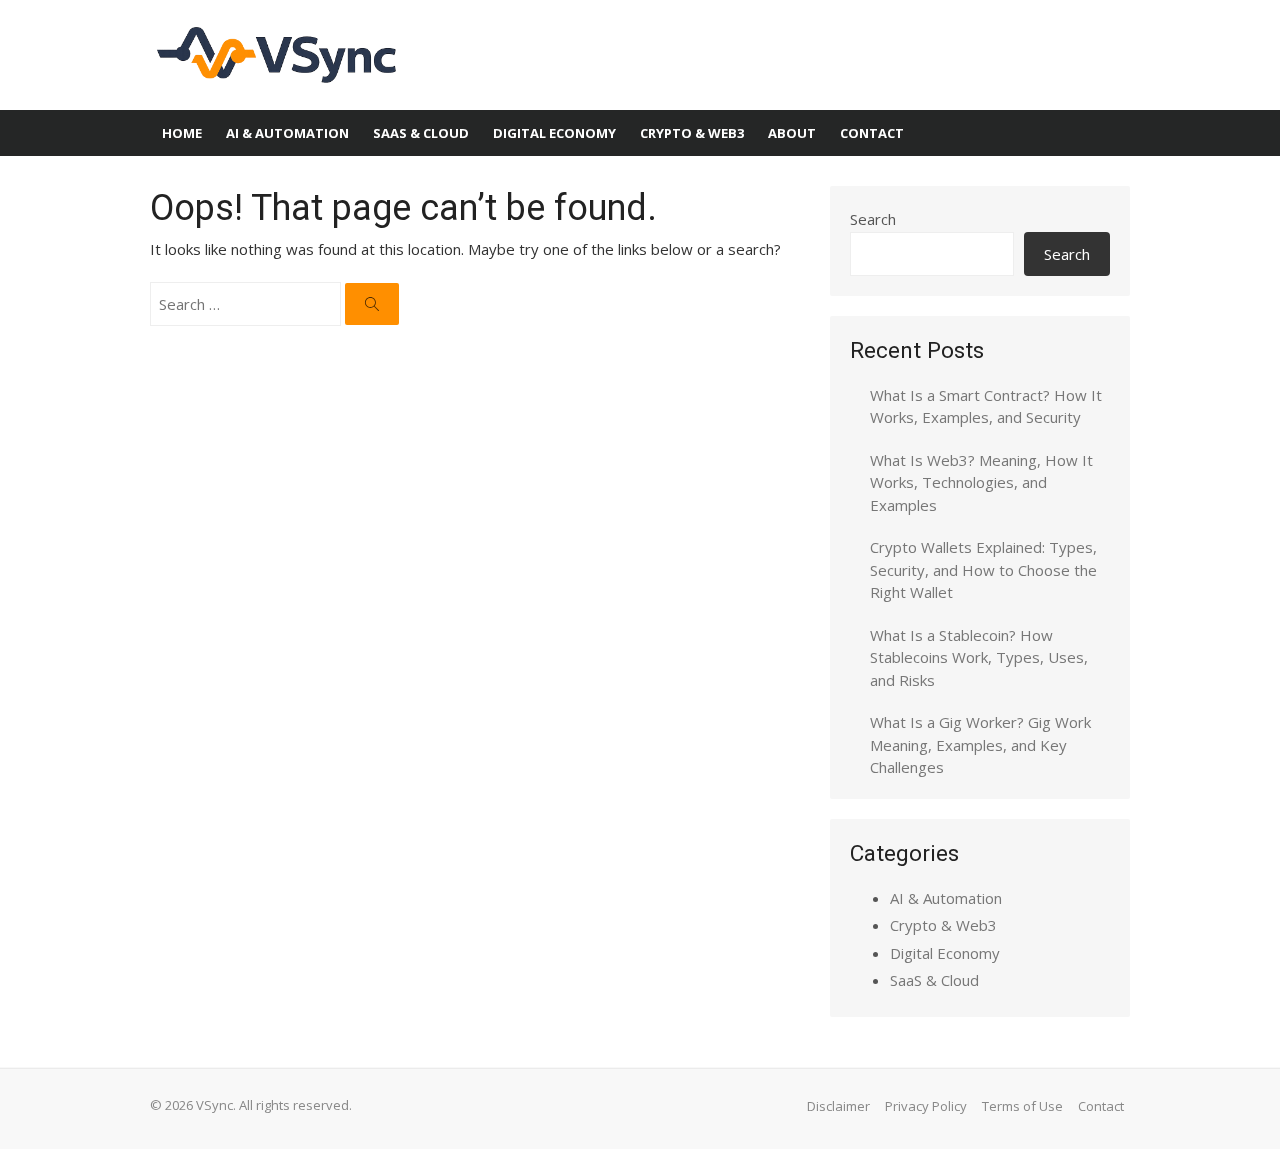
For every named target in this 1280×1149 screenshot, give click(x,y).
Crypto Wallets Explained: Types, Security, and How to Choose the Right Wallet (983, 569)
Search (873, 219)
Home (182, 133)
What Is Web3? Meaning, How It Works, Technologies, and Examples (981, 482)
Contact (872, 133)
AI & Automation (287, 133)
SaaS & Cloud (421, 133)
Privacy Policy (926, 1106)
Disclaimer (838, 1106)
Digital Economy (554, 133)
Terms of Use (1022, 1106)
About (792, 133)
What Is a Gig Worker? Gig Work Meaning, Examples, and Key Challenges (980, 744)
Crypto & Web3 (692, 133)
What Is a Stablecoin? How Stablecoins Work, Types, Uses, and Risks (979, 657)
